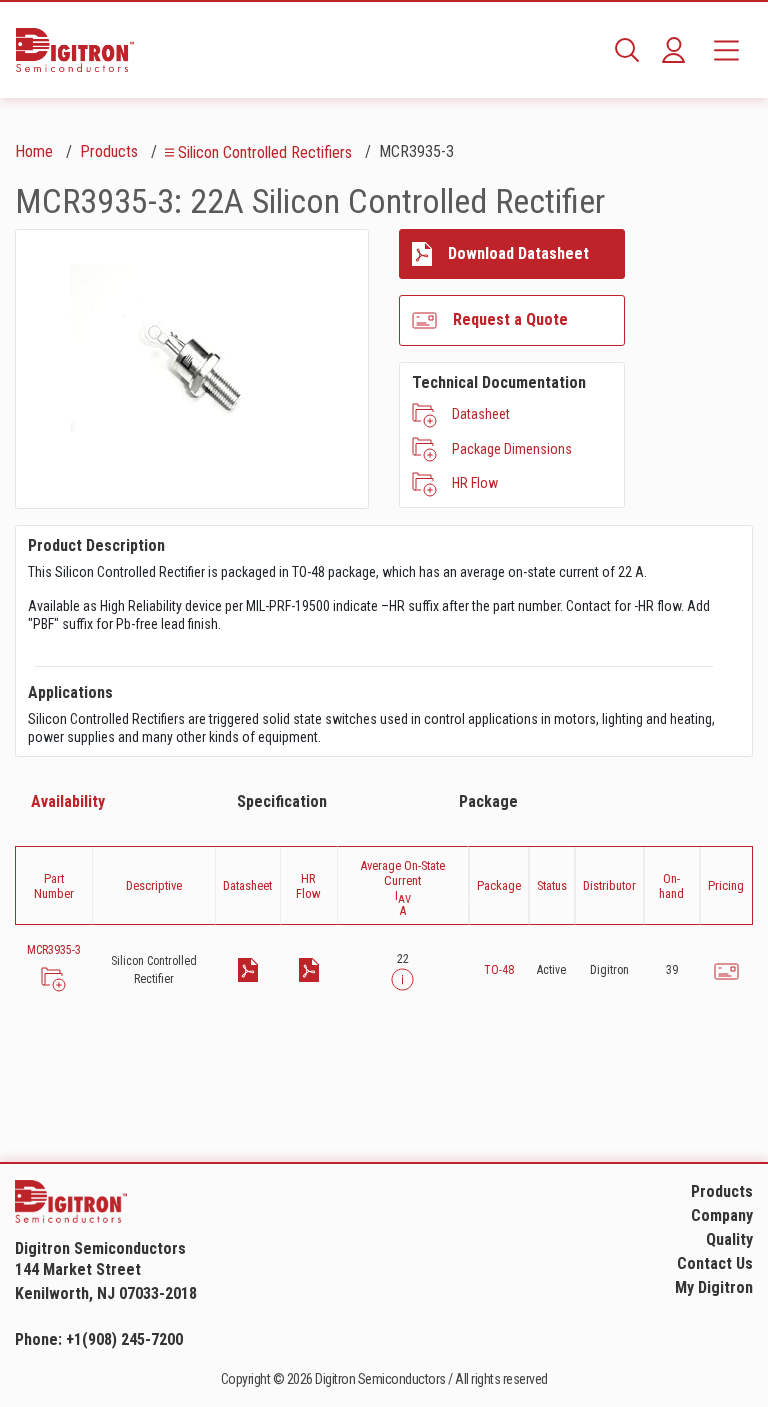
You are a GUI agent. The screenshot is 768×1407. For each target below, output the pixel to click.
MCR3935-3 (54, 950)
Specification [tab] (282, 801)
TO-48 (499, 970)
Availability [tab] (68, 801)
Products (109, 151)
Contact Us (715, 1263)
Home (34, 151)
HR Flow (475, 483)
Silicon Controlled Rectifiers (265, 152)
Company (722, 1215)
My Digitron (714, 1287)
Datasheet (481, 414)
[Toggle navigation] (726, 50)
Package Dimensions (512, 449)
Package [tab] (488, 801)
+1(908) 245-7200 (124, 1339)
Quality (729, 1239)
